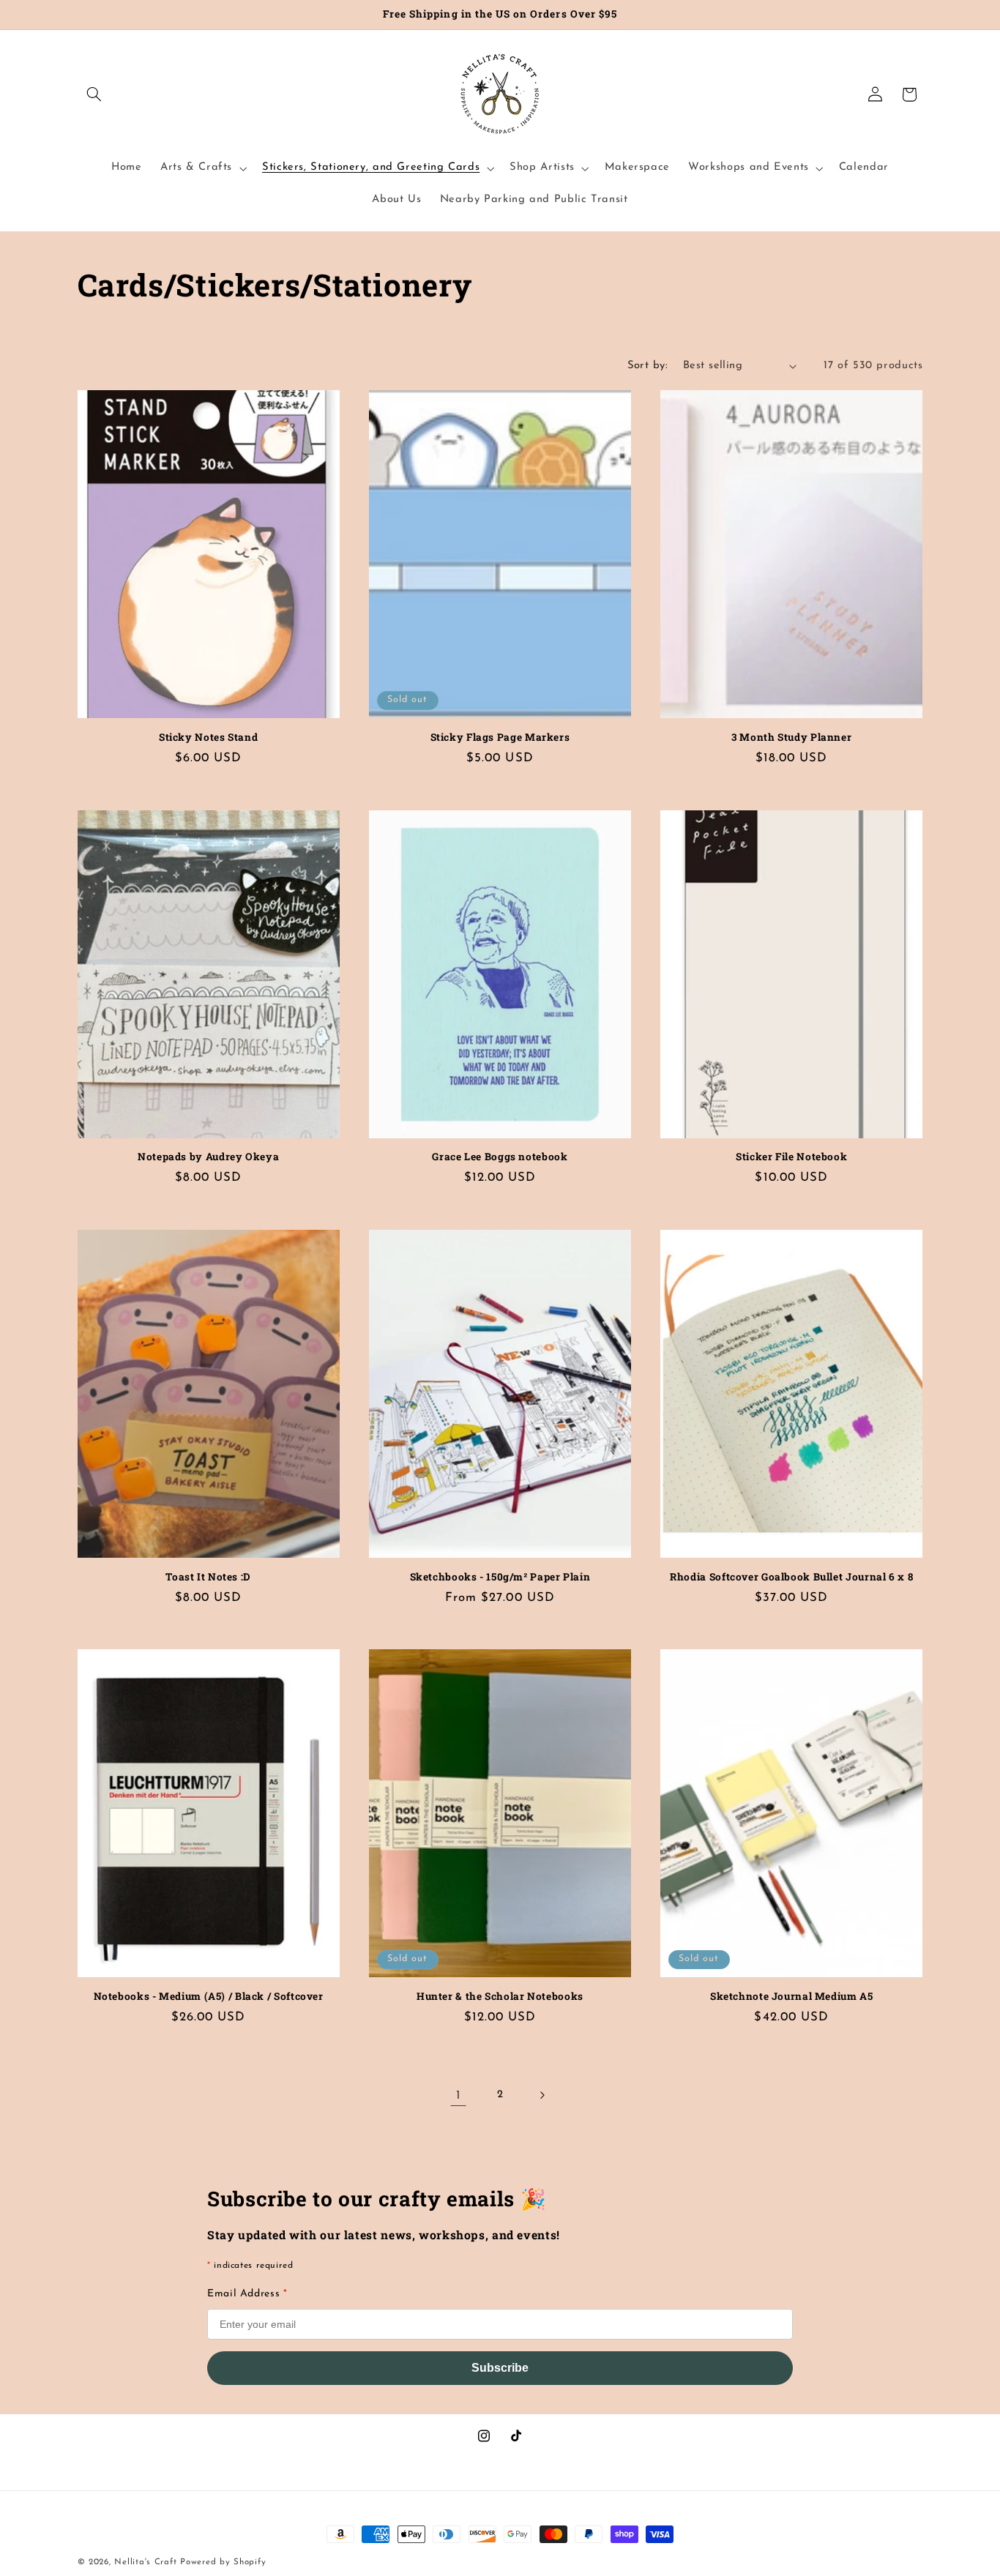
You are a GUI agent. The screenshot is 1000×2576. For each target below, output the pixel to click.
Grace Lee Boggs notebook (500, 1157)
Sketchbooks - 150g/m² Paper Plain (500, 1577)
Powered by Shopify (223, 2562)
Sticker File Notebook (791, 1157)
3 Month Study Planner (791, 738)
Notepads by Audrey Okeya (208, 1157)
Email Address (247, 2294)
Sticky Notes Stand (208, 738)
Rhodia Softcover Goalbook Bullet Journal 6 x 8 (791, 1577)
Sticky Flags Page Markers (500, 738)
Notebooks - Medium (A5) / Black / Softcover (209, 1997)
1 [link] (459, 2095)
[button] (94, 94)
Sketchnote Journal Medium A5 (792, 1997)
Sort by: (648, 366)
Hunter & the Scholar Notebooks (500, 1997)
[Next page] (542, 2095)
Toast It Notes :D (208, 1577)
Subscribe (500, 2368)
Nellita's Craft (145, 2562)
